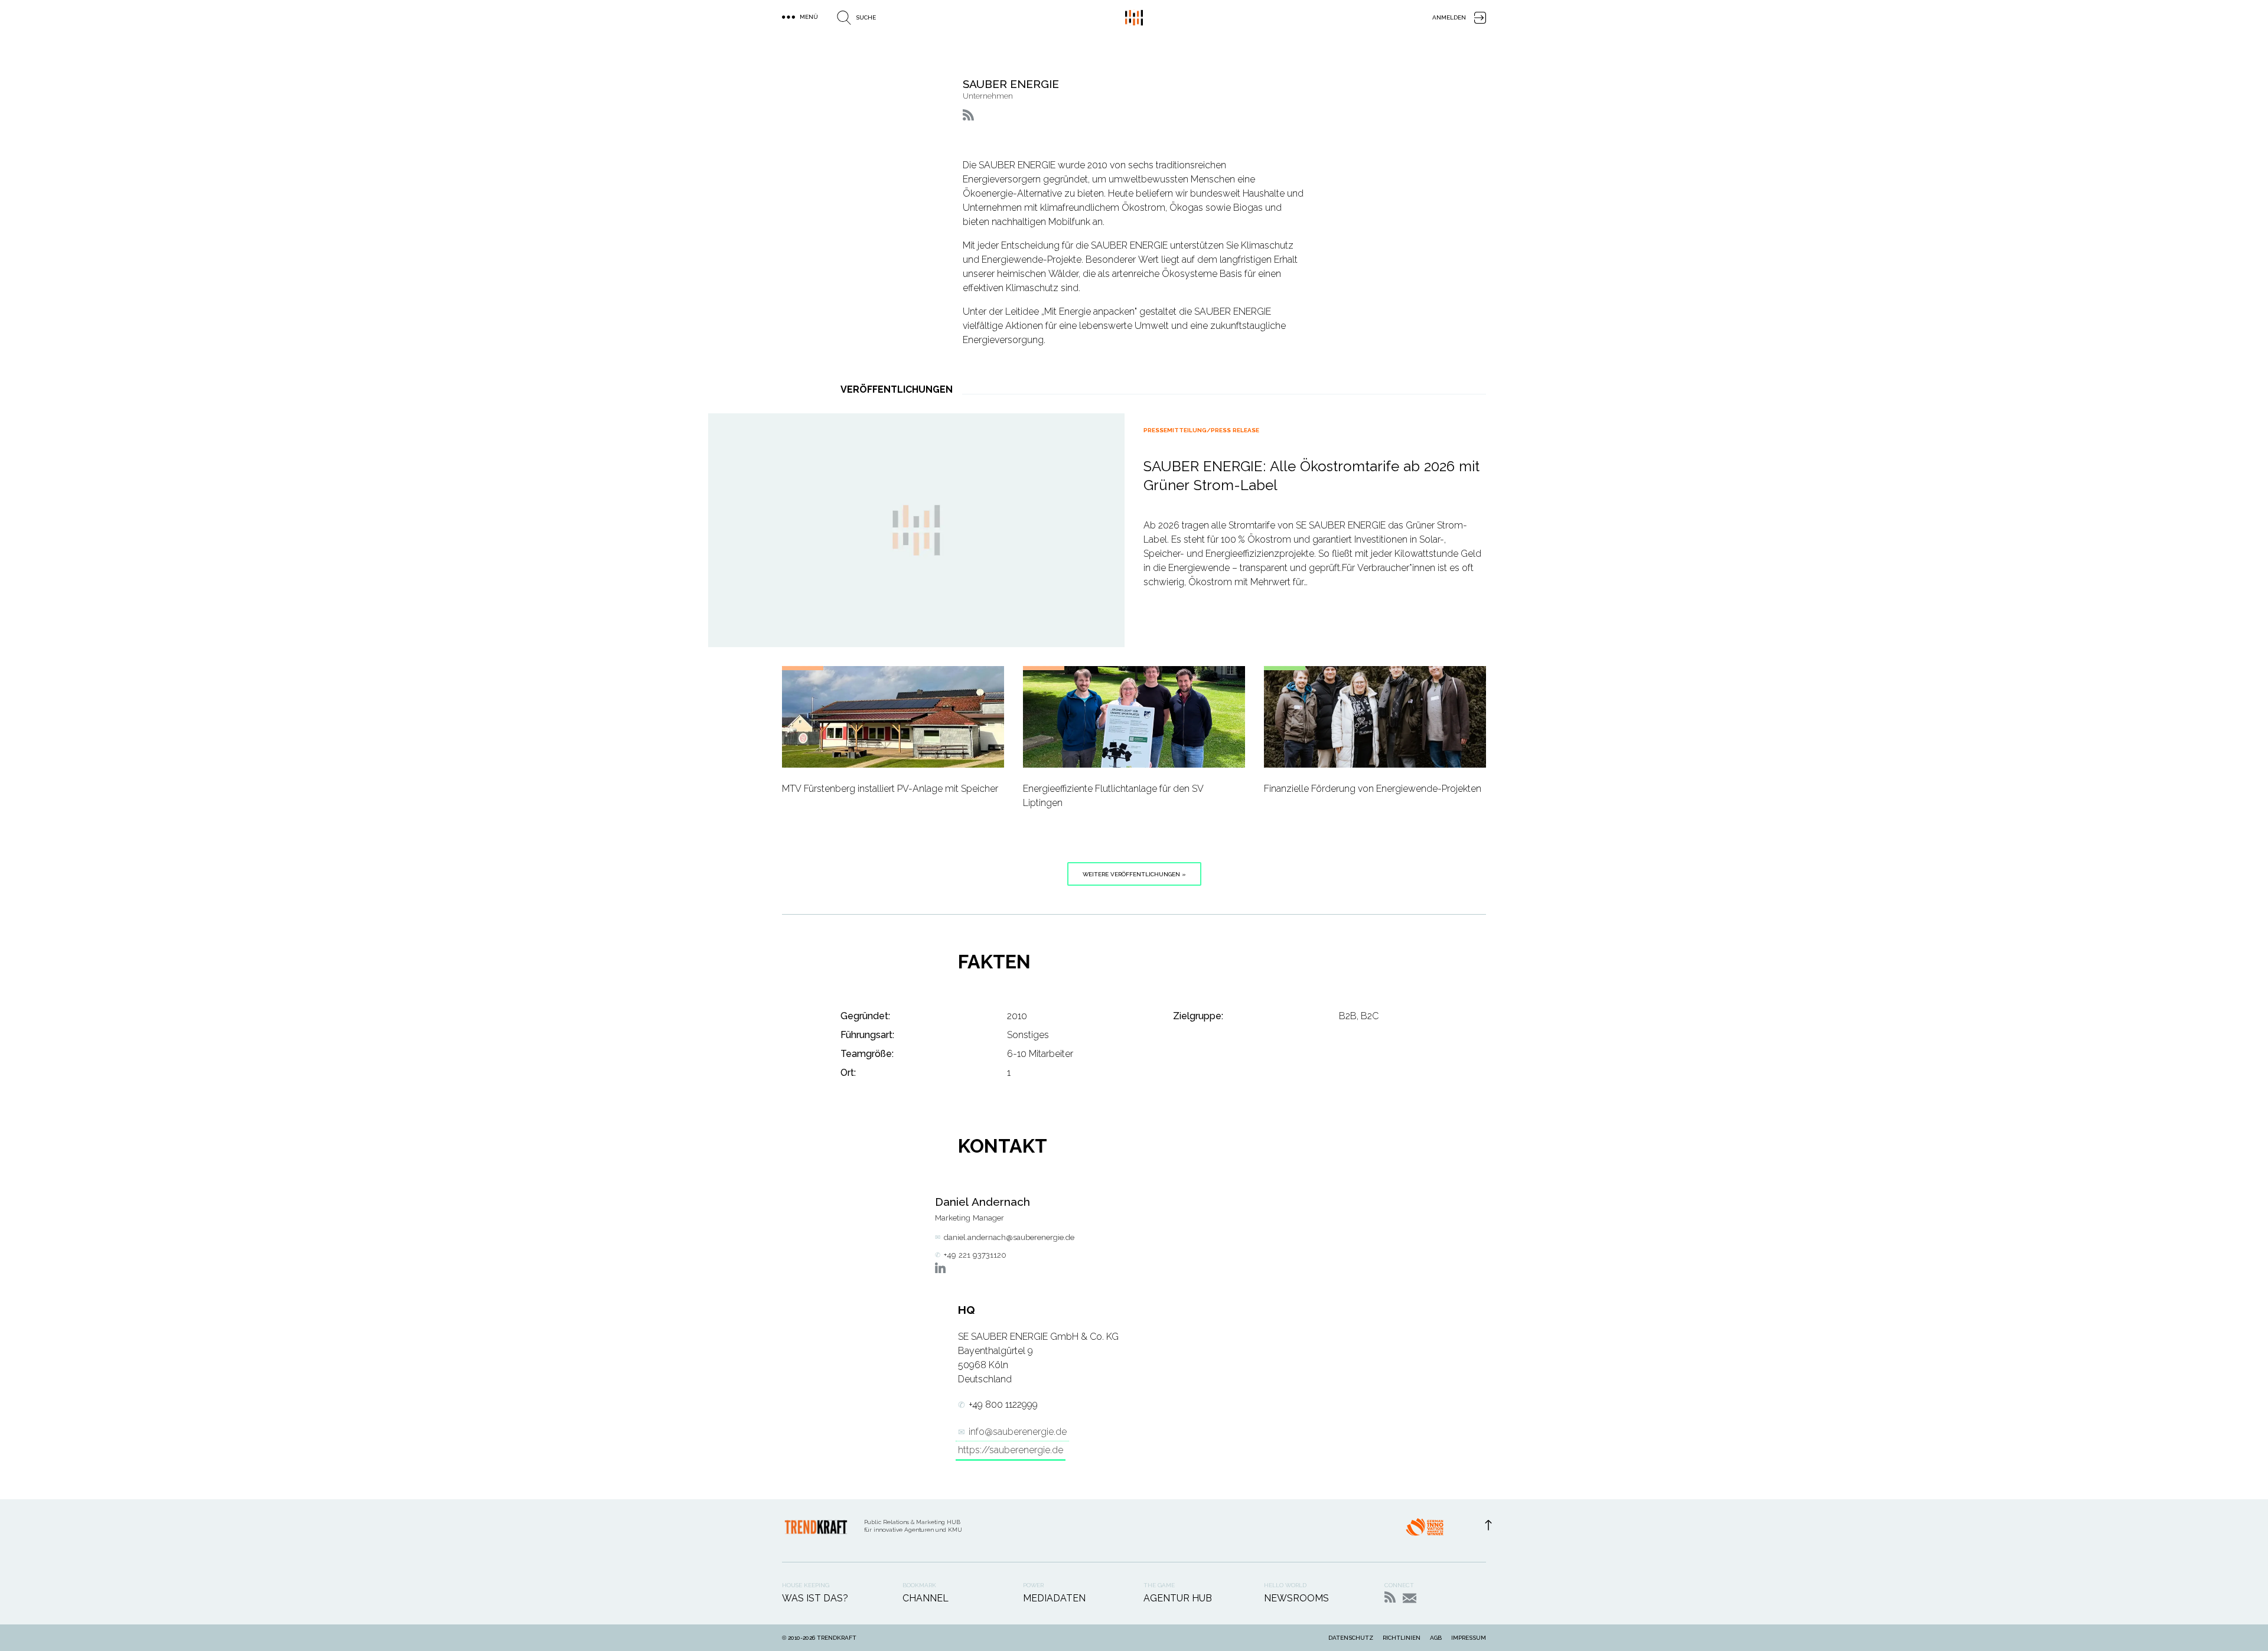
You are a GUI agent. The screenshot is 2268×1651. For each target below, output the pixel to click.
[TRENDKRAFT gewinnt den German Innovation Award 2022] (1425, 1531)
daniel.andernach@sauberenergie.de (1009, 1237)
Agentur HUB (1178, 1598)
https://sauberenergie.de (1011, 1450)
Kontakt (1410, 1598)
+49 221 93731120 (975, 1255)
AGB (1436, 1638)
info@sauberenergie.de (1018, 1432)
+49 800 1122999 (1003, 1404)
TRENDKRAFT (837, 1638)
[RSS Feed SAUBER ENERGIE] (968, 115)
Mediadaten (1054, 1598)
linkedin (940, 1268)
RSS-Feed (1390, 1597)
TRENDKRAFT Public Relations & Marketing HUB (1134, 18)
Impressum (1469, 1638)
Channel (926, 1598)
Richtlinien (1402, 1638)
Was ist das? (815, 1598)
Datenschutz (1351, 1638)
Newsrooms (1296, 1598)
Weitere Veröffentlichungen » (1134, 874)
